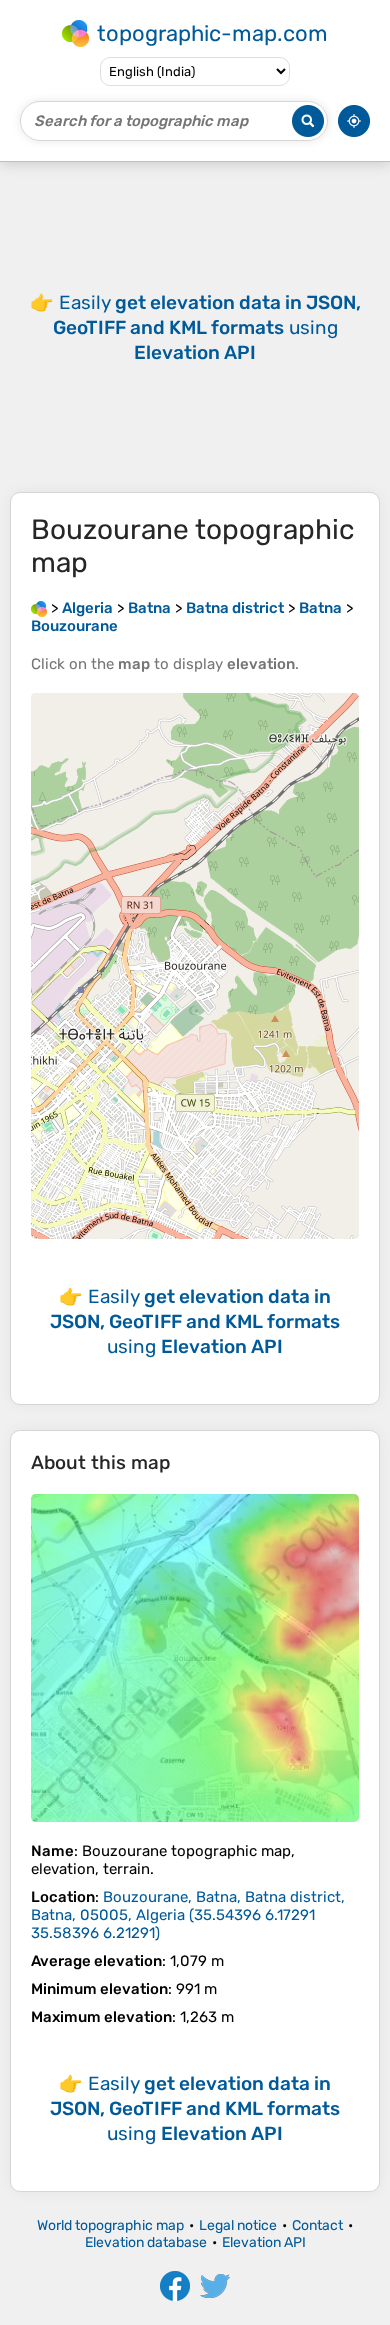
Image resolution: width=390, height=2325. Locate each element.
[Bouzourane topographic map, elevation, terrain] (195, 1658)
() (188, 1915)
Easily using (207, 327)
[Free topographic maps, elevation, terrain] (39, 608)
